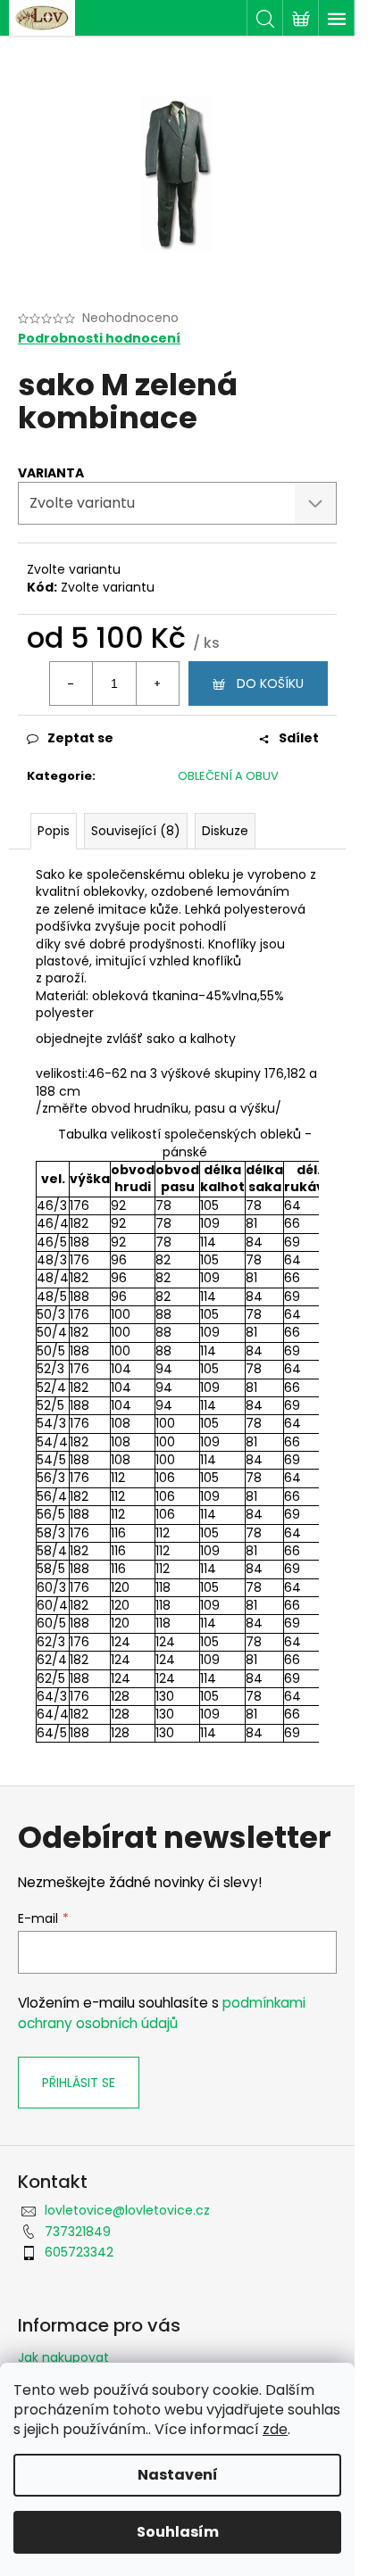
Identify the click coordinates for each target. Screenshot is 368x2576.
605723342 (79, 2252)
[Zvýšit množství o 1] (157, 683)
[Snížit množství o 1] (71, 683)
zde (275, 2429)
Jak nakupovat (63, 2357)
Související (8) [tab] (136, 831)
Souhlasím (178, 2532)
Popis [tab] (54, 831)
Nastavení (178, 2475)
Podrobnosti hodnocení (99, 339)
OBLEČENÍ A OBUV (228, 776)
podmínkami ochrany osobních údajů (162, 2013)
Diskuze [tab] (225, 831)
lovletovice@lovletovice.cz (127, 2210)
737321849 (78, 2232)
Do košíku (270, 683)
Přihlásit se (79, 2083)
